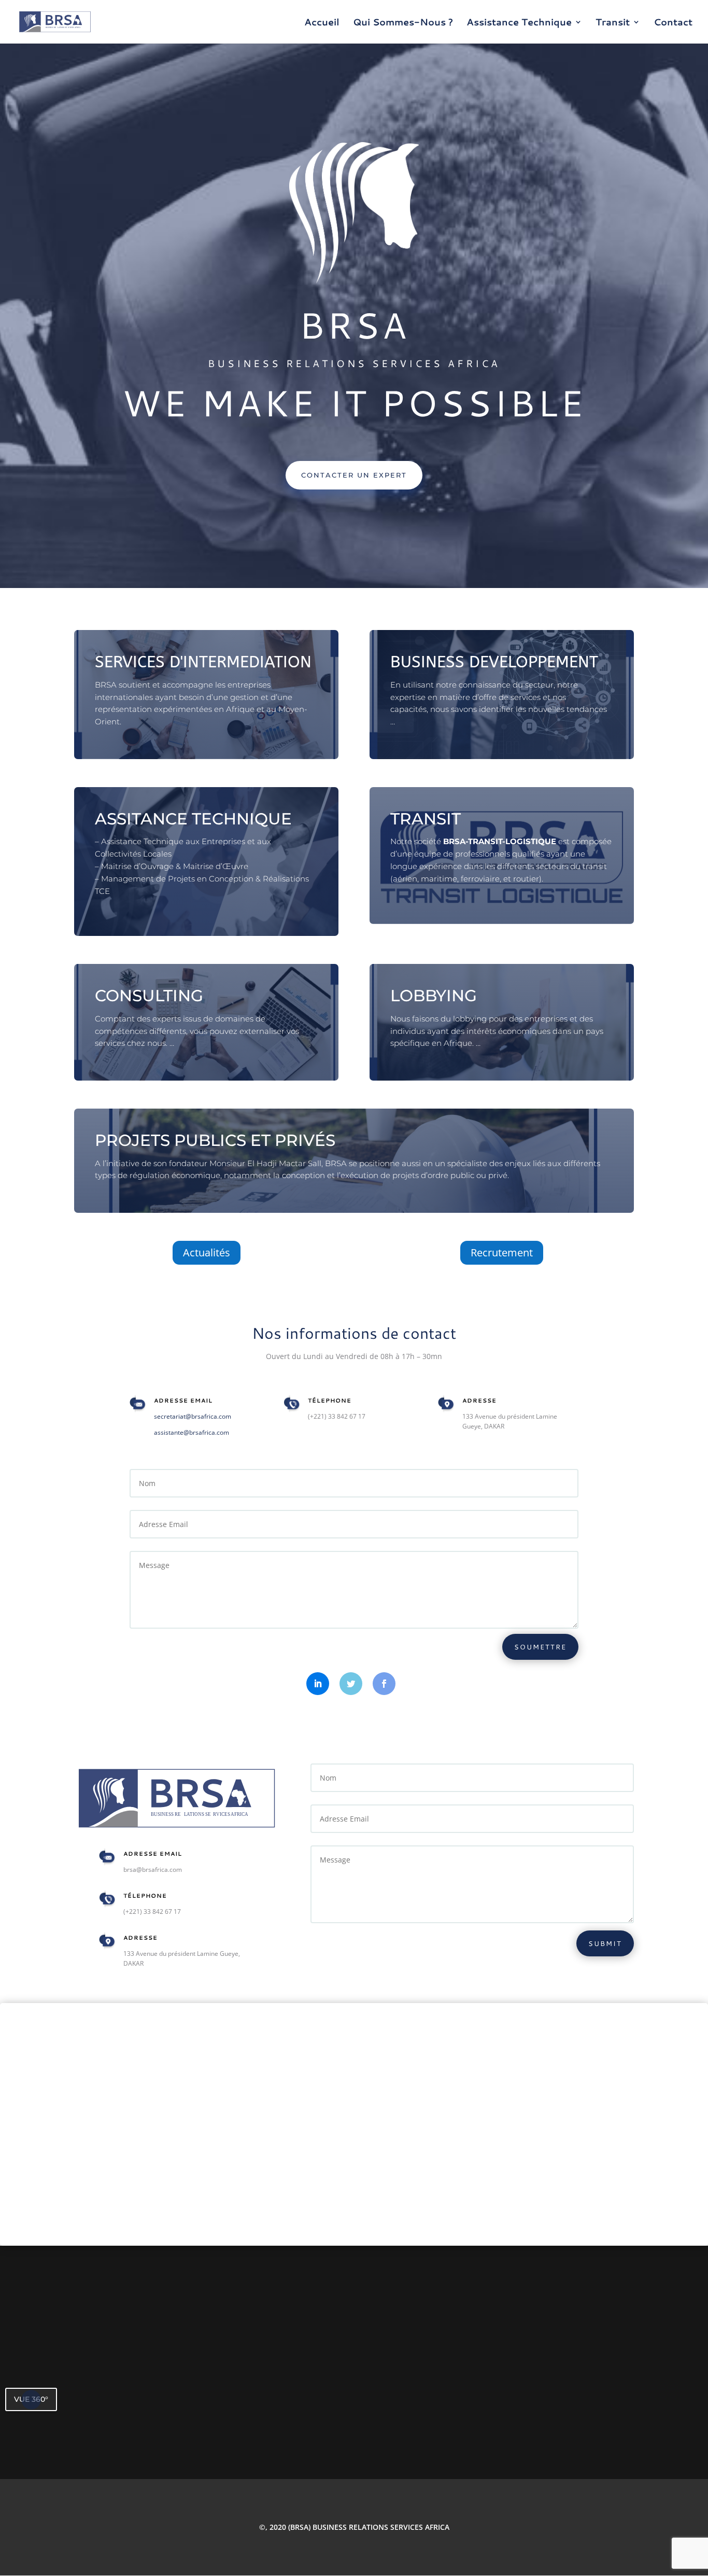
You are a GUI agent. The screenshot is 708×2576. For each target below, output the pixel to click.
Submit (605, 1943)
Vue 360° (31, 2399)
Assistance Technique (519, 23)
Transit (613, 23)
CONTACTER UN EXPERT (354, 475)
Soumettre (540, 1647)
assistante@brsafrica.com (192, 1432)
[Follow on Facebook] (384, 1684)
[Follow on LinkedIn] (318, 1684)
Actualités (207, 1252)
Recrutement (502, 1252)
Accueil (322, 23)
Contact (673, 23)
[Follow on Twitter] (351, 1684)
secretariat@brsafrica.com (193, 1416)
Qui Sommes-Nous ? (403, 23)
